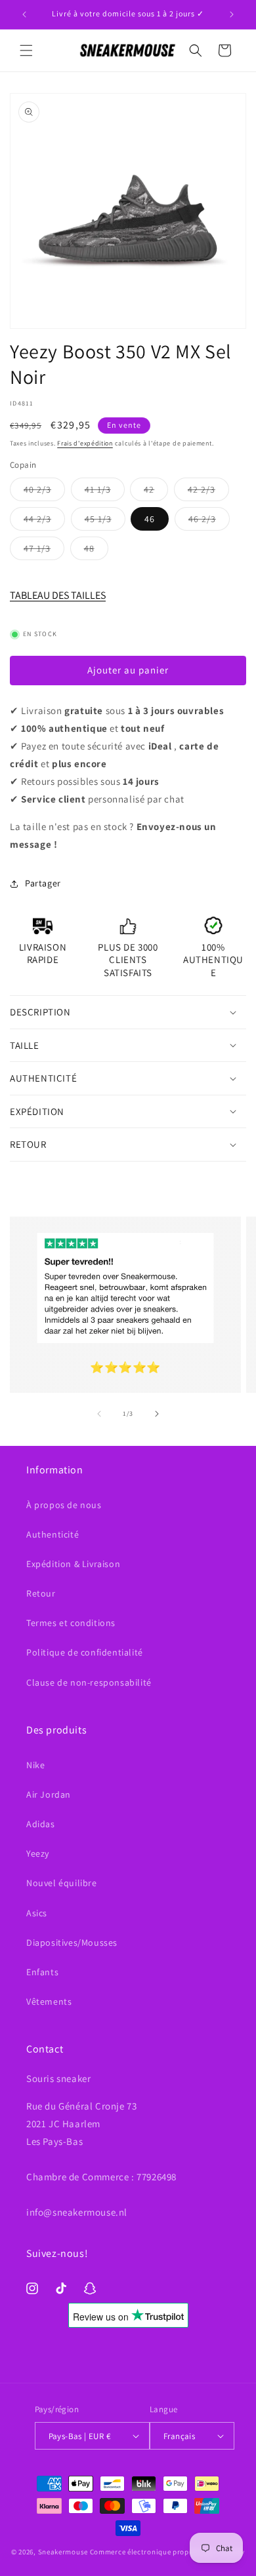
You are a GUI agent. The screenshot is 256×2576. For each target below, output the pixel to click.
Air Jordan (49, 1794)
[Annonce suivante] (232, 14)
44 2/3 (44, 521)
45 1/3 (105, 521)
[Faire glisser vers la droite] (157, 1414)
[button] (26, 50)
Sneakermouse (63, 2552)
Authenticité (53, 1534)
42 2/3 (208, 492)
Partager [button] (43, 883)
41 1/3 (105, 492)
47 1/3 (44, 551)
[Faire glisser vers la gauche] (99, 1414)
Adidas (41, 1824)
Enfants (42, 1972)
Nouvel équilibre (62, 1883)
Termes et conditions (71, 1623)
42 (156, 492)
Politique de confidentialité (85, 1652)
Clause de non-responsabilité (89, 1682)
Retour (41, 1593)
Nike (35, 1765)
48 (96, 551)
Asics (37, 1913)
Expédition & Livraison (73, 1564)
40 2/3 (44, 492)
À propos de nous (64, 1505)
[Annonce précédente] (24, 14)
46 (150, 519)
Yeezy (38, 1853)
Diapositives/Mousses (72, 1942)
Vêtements (49, 2001)
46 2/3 (209, 521)
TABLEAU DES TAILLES (58, 595)
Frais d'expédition (85, 443)
